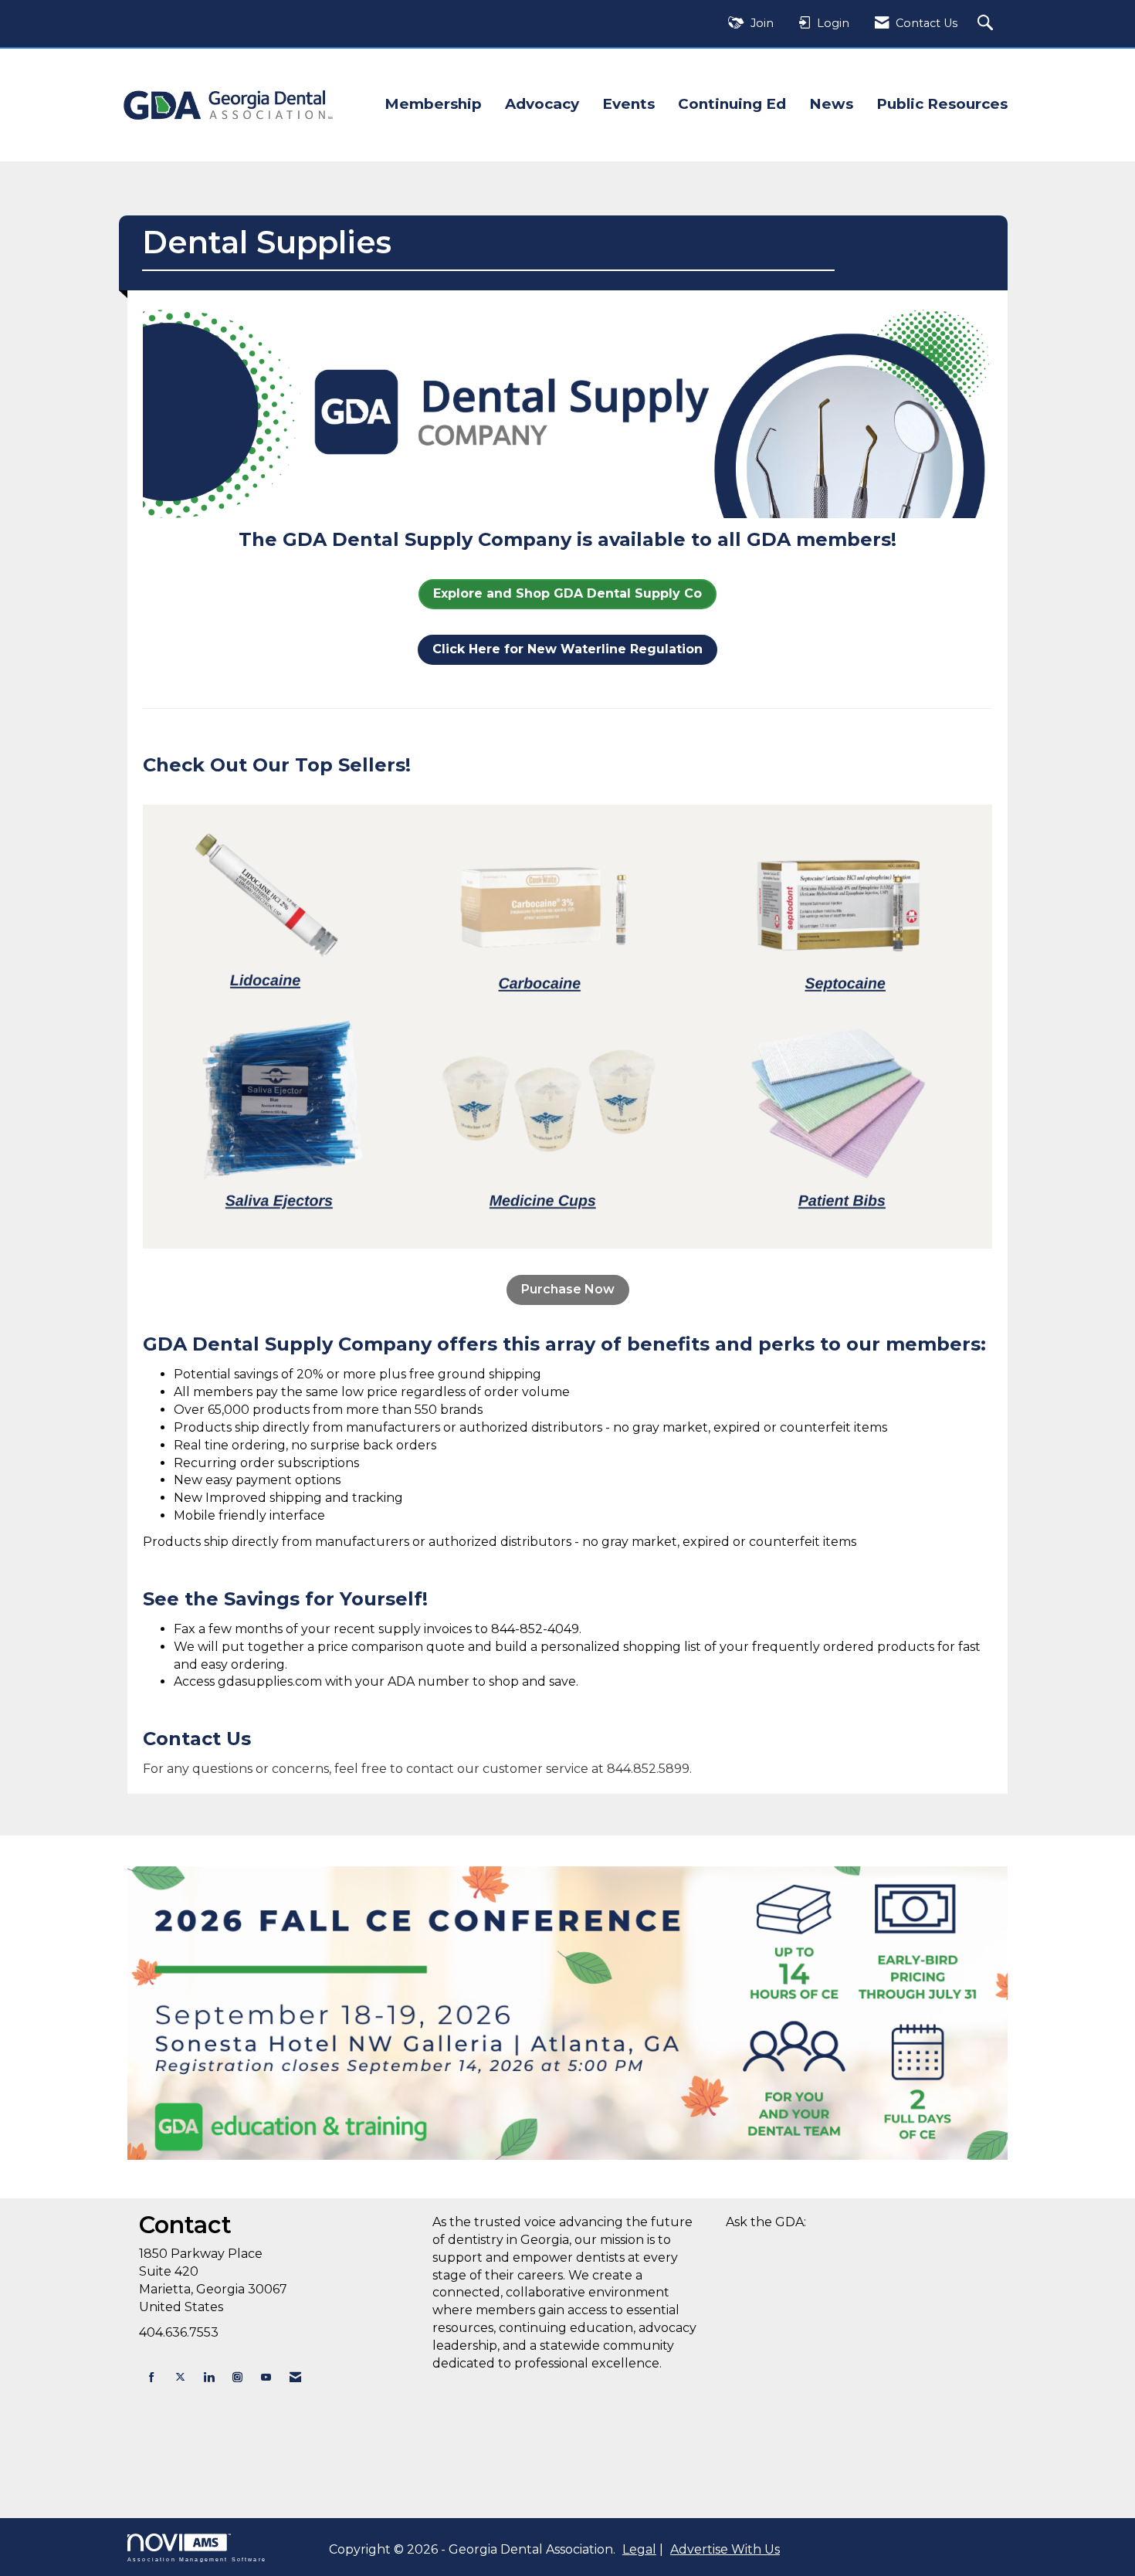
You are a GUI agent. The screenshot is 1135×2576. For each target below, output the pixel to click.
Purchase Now (568, 1289)
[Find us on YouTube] (266, 2377)
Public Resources (942, 104)
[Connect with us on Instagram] (237, 2377)
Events (628, 104)
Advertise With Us (725, 2549)
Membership (433, 104)
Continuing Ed (732, 104)
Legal (639, 2549)
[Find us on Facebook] (152, 2377)
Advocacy (542, 104)
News (831, 104)
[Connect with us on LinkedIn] (209, 2377)
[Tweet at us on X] (180, 2377)
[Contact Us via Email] (295, 2377)
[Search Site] (987, 24)
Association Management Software (197, 2559)
